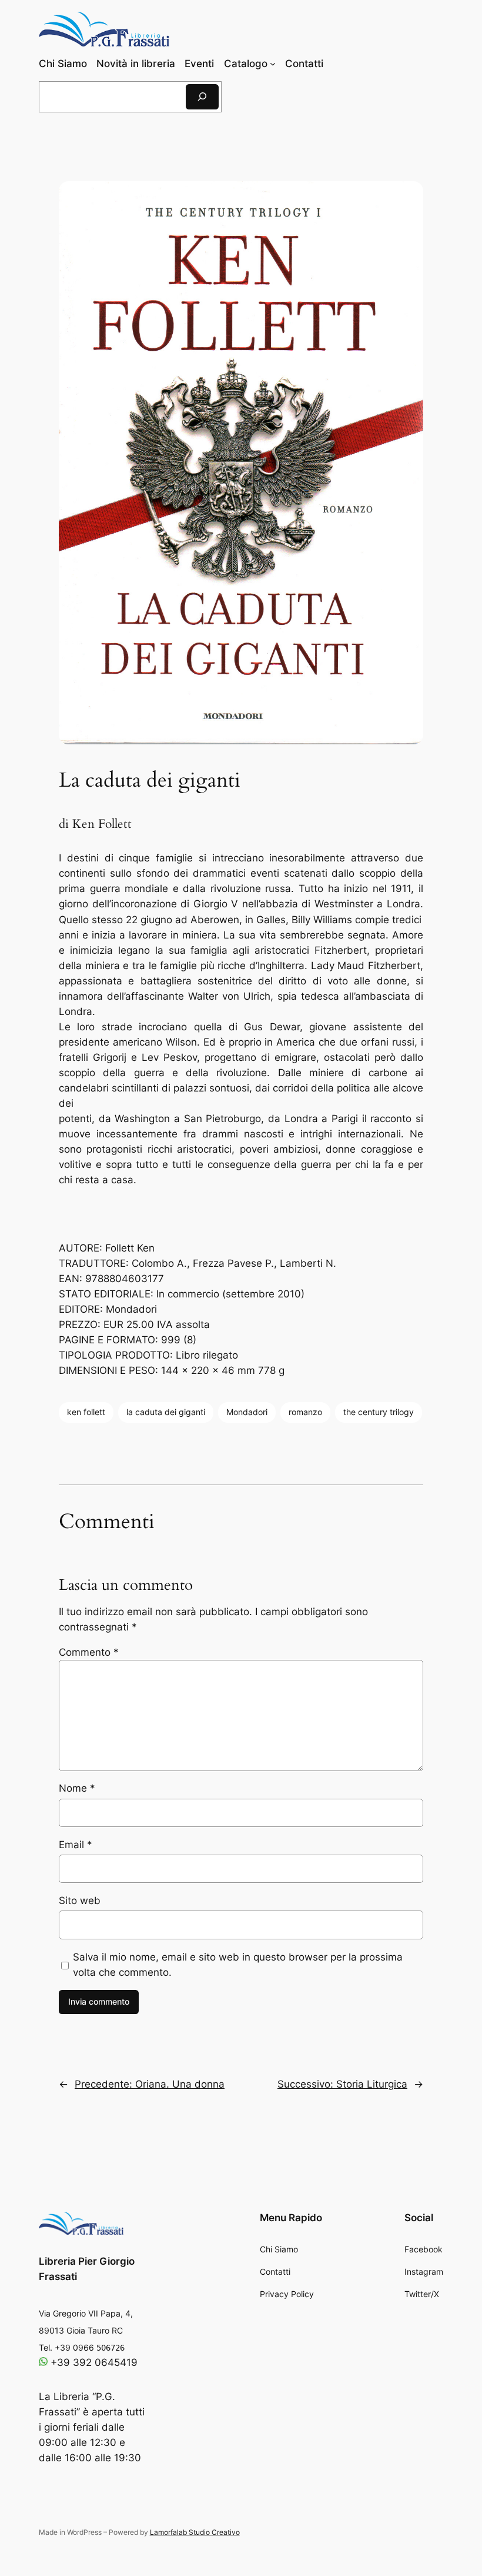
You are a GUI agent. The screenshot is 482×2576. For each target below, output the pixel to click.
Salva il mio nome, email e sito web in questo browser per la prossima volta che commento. (238, 1965)
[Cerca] (202, 97)
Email (76, 1845)
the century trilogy (379, 1412)
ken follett (86, 1412)
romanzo (305, 1412)
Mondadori (247, 1412)
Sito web (80, 1901)
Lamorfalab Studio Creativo (195, 2532)
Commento (89, 1652)
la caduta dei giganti (166, 1412)
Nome (77, 1788)
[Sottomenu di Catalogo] (273, 64)
